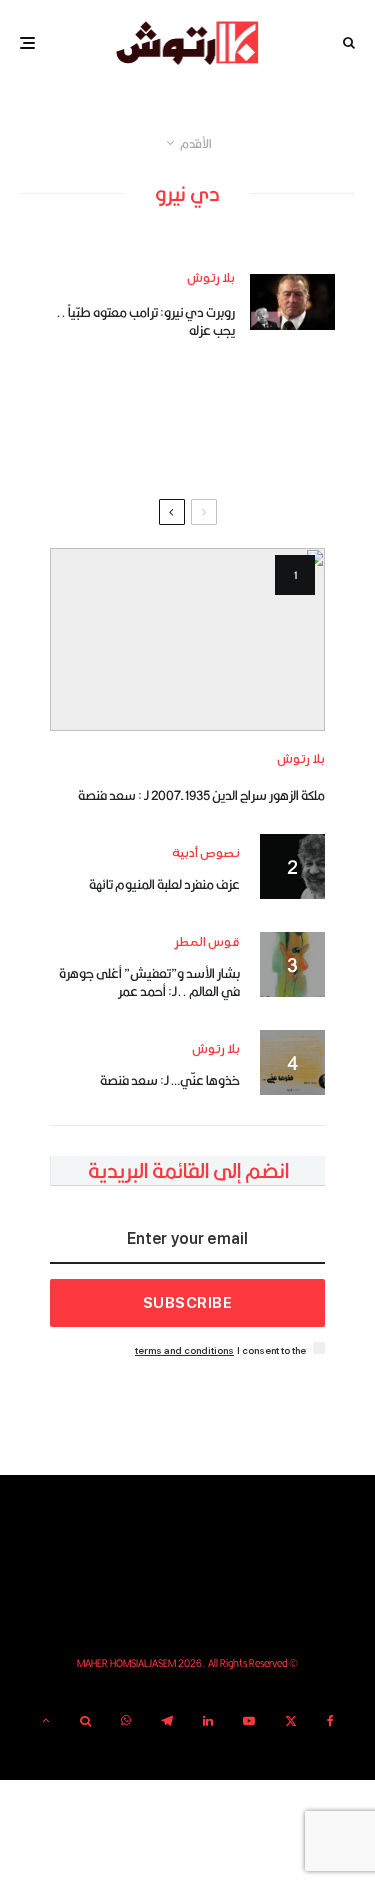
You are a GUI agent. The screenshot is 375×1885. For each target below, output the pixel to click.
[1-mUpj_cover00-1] (187, 639)
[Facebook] (330, 1721)
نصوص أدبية (206, 853)
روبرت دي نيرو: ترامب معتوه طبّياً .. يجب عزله (145, 321)
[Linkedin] (208, 1721)
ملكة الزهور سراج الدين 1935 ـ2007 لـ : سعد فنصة (201, 795)
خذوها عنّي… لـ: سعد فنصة (170, 1080)
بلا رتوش (211, 278)
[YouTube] (249, 1721)
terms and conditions (184, 1350)
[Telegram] (167, 1721)
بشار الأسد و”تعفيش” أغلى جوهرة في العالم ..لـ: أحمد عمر (149, 982)
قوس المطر (207, 942)
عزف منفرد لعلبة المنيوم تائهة (164, 884)
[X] (291, 1721)
